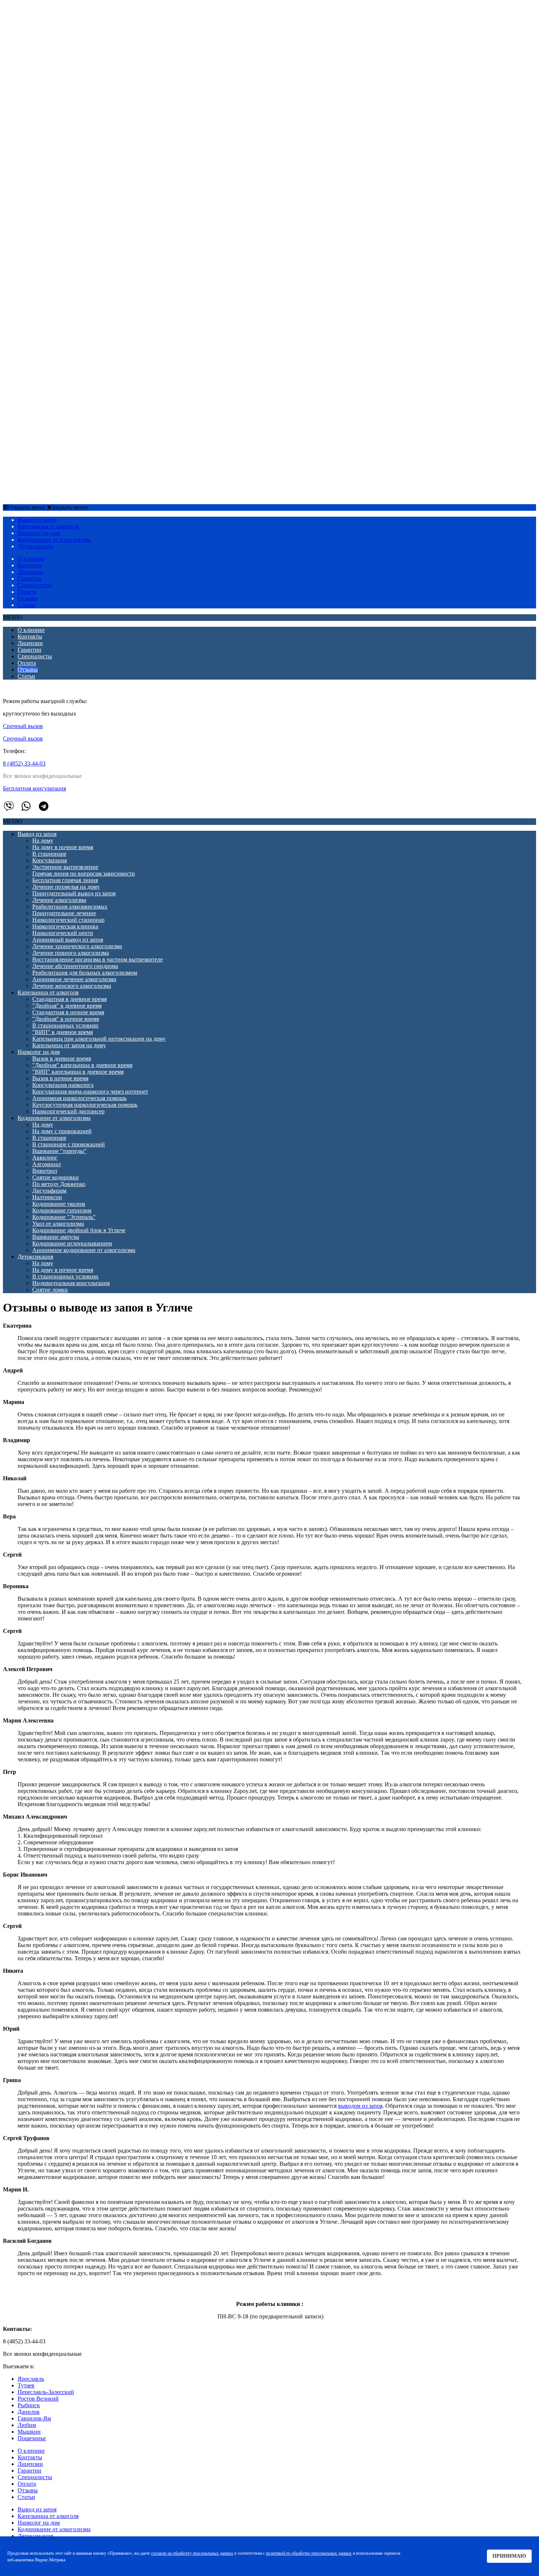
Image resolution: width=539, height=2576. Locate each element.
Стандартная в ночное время (68, 197)
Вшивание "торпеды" (59, 336)
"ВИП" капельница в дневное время (78, 256)
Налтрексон (47, 382)
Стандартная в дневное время (69, 184)
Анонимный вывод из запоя (68, 124)
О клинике (31, 559)
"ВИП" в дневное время (63, 217)
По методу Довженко (59, 369)
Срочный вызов (24, 494)
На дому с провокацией (62, 316)
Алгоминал (47, 349)
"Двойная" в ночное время (66, 203)
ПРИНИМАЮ (509, 2556)
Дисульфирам (49, 375)
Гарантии (30, 578)
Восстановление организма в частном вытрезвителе (98, 144)
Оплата (27, 592)
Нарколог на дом (39, 237)
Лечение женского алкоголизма (72, 170)
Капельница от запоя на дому (69, 230)
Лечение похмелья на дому (66, 71)
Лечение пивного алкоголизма (71, 137)
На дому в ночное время (63, 32)
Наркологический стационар (68, 104)
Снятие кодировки (56, 362)
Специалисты (35, 585)
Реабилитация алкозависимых (70, 91)
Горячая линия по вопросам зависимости (84, 58)
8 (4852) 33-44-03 (24, 763)
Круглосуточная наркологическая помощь (85, 289)
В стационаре (49, 38)
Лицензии (30, 572)
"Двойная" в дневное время (67, 190)
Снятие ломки (50, 474)
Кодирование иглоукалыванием (72, 428)
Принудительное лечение (64, 98)
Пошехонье (32, 2438)
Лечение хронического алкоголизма (77, 131)
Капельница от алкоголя (48, 177)
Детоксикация (35, 441)
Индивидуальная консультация (71, 468)
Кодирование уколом (59, 388)
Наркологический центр (63, 118)
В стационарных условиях (65, 210)
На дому (43, 25)
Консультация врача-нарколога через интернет (90, 276)
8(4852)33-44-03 (65, 494)
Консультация (49, 45)
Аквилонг (45, 342)
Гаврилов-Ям (34, 2418)
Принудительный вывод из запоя (74, 78)
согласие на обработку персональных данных (192, 2553)
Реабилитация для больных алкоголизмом (85, 157)
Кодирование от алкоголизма (54, 303)
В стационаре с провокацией (69, 329)
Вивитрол (45, 355)
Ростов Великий (38, 2399)
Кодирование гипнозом (62, 395)
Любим (27, 2425)
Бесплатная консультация (34, 788)
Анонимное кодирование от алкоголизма (84, 435)
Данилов (29, 2412)
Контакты (30, 565)
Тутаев (26, 2385)
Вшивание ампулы (56, 421)
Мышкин (29, 2432)
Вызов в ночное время (60, 263)
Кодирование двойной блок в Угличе (79, 415)
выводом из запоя (360, 2106)
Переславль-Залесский (46, 2392)
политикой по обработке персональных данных (309, 2553)
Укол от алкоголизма (58, 408)
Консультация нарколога (63, 270)
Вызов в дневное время (62, 243)
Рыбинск (29, 2405)
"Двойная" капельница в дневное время (82, 250)
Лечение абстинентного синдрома (75, 151)
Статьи (26, 605)
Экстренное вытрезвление (65, 52)
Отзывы (28, 598)
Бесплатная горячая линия (65, 65)
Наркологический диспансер (68, 296)
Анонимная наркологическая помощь (79, 283)
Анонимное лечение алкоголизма (74, 164)
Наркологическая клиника (65, 111)
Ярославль (31, 2379)
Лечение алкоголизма (59, 85)
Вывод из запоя (37, 19)
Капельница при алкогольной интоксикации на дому (99, 223)
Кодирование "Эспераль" (64, 402)
